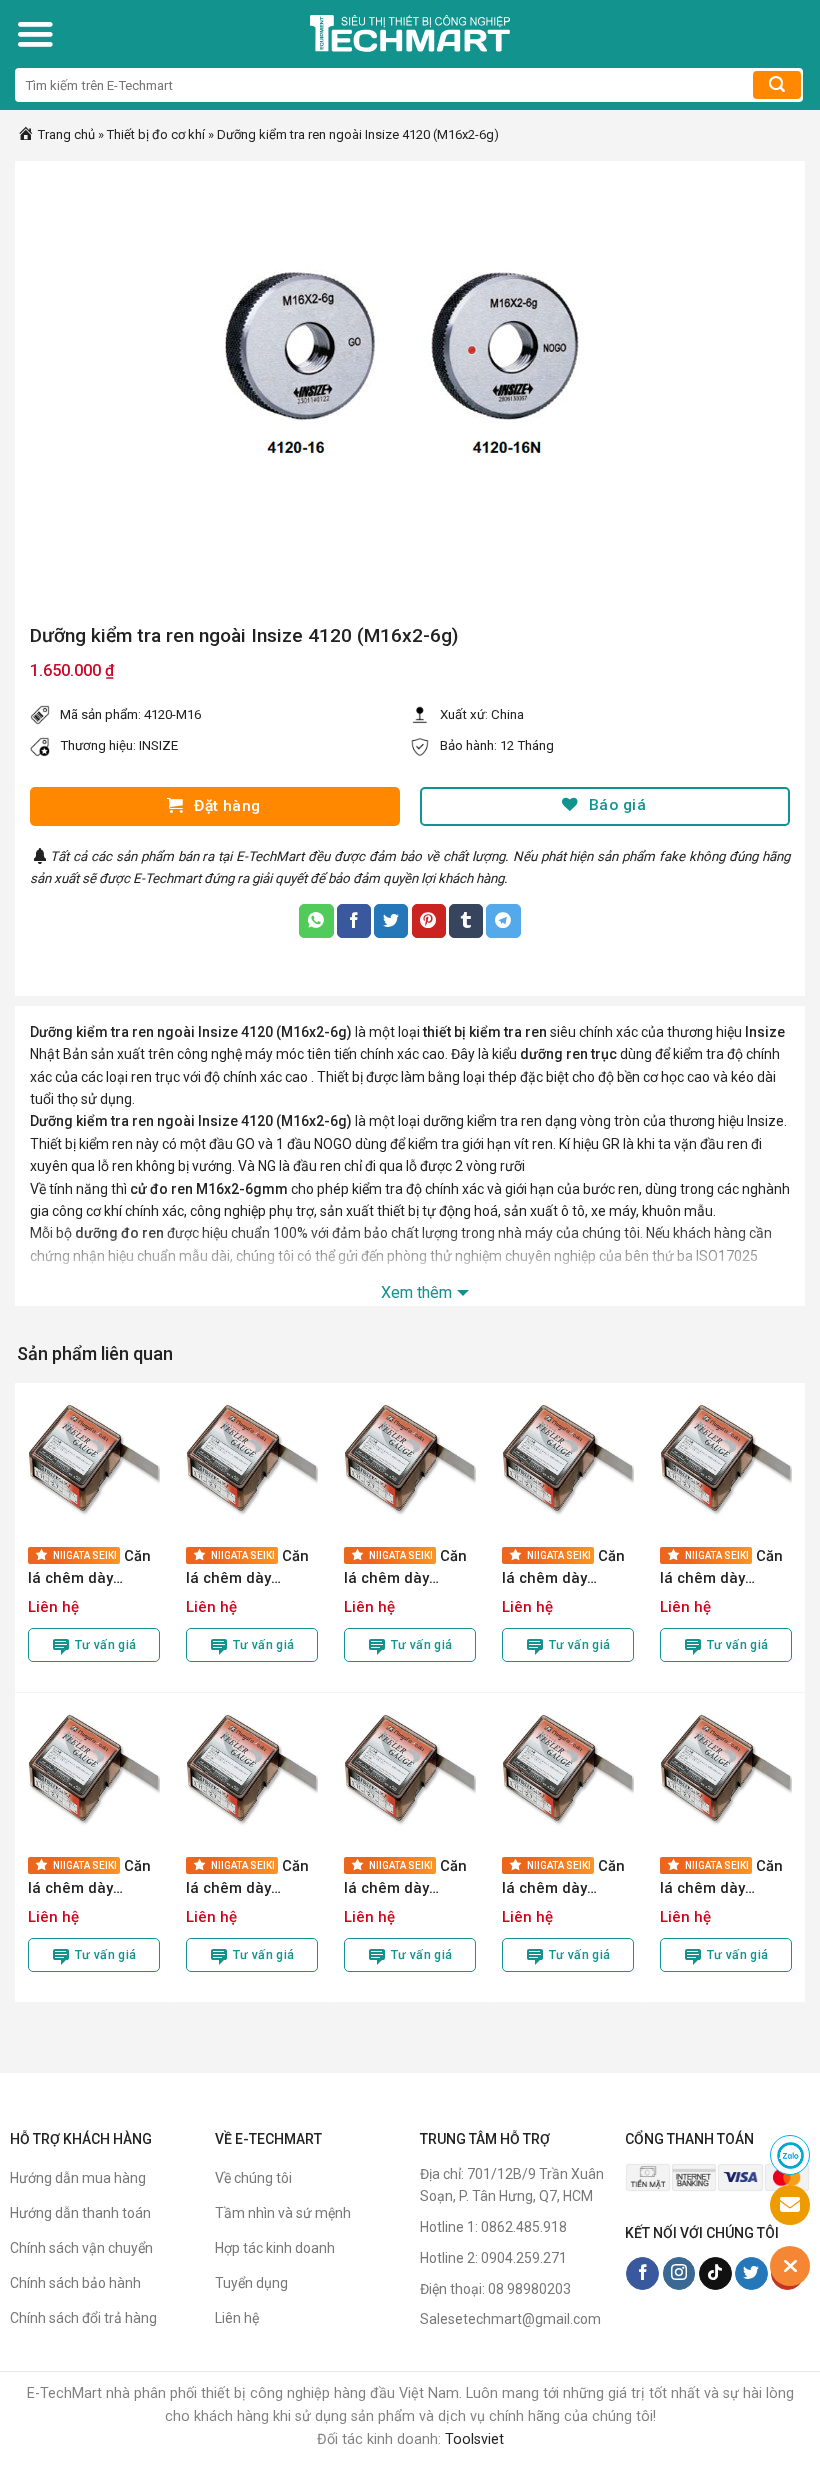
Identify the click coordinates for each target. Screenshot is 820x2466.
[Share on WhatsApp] (316, 921)
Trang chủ (65, 134)
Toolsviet (474, 2439)
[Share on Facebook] (354, 921)
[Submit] (777, 85)
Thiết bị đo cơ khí (156, 134)
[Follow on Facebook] (642, 2274)
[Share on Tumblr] (466, 921)
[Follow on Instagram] (679, 2274)
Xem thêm (416, 1292)
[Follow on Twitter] (751, 2274)
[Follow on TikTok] (715, 2274)
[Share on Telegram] (503, 921)
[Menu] (35, 34)
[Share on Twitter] (391, 921)
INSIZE (158, 745)
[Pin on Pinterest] (429, 921)
